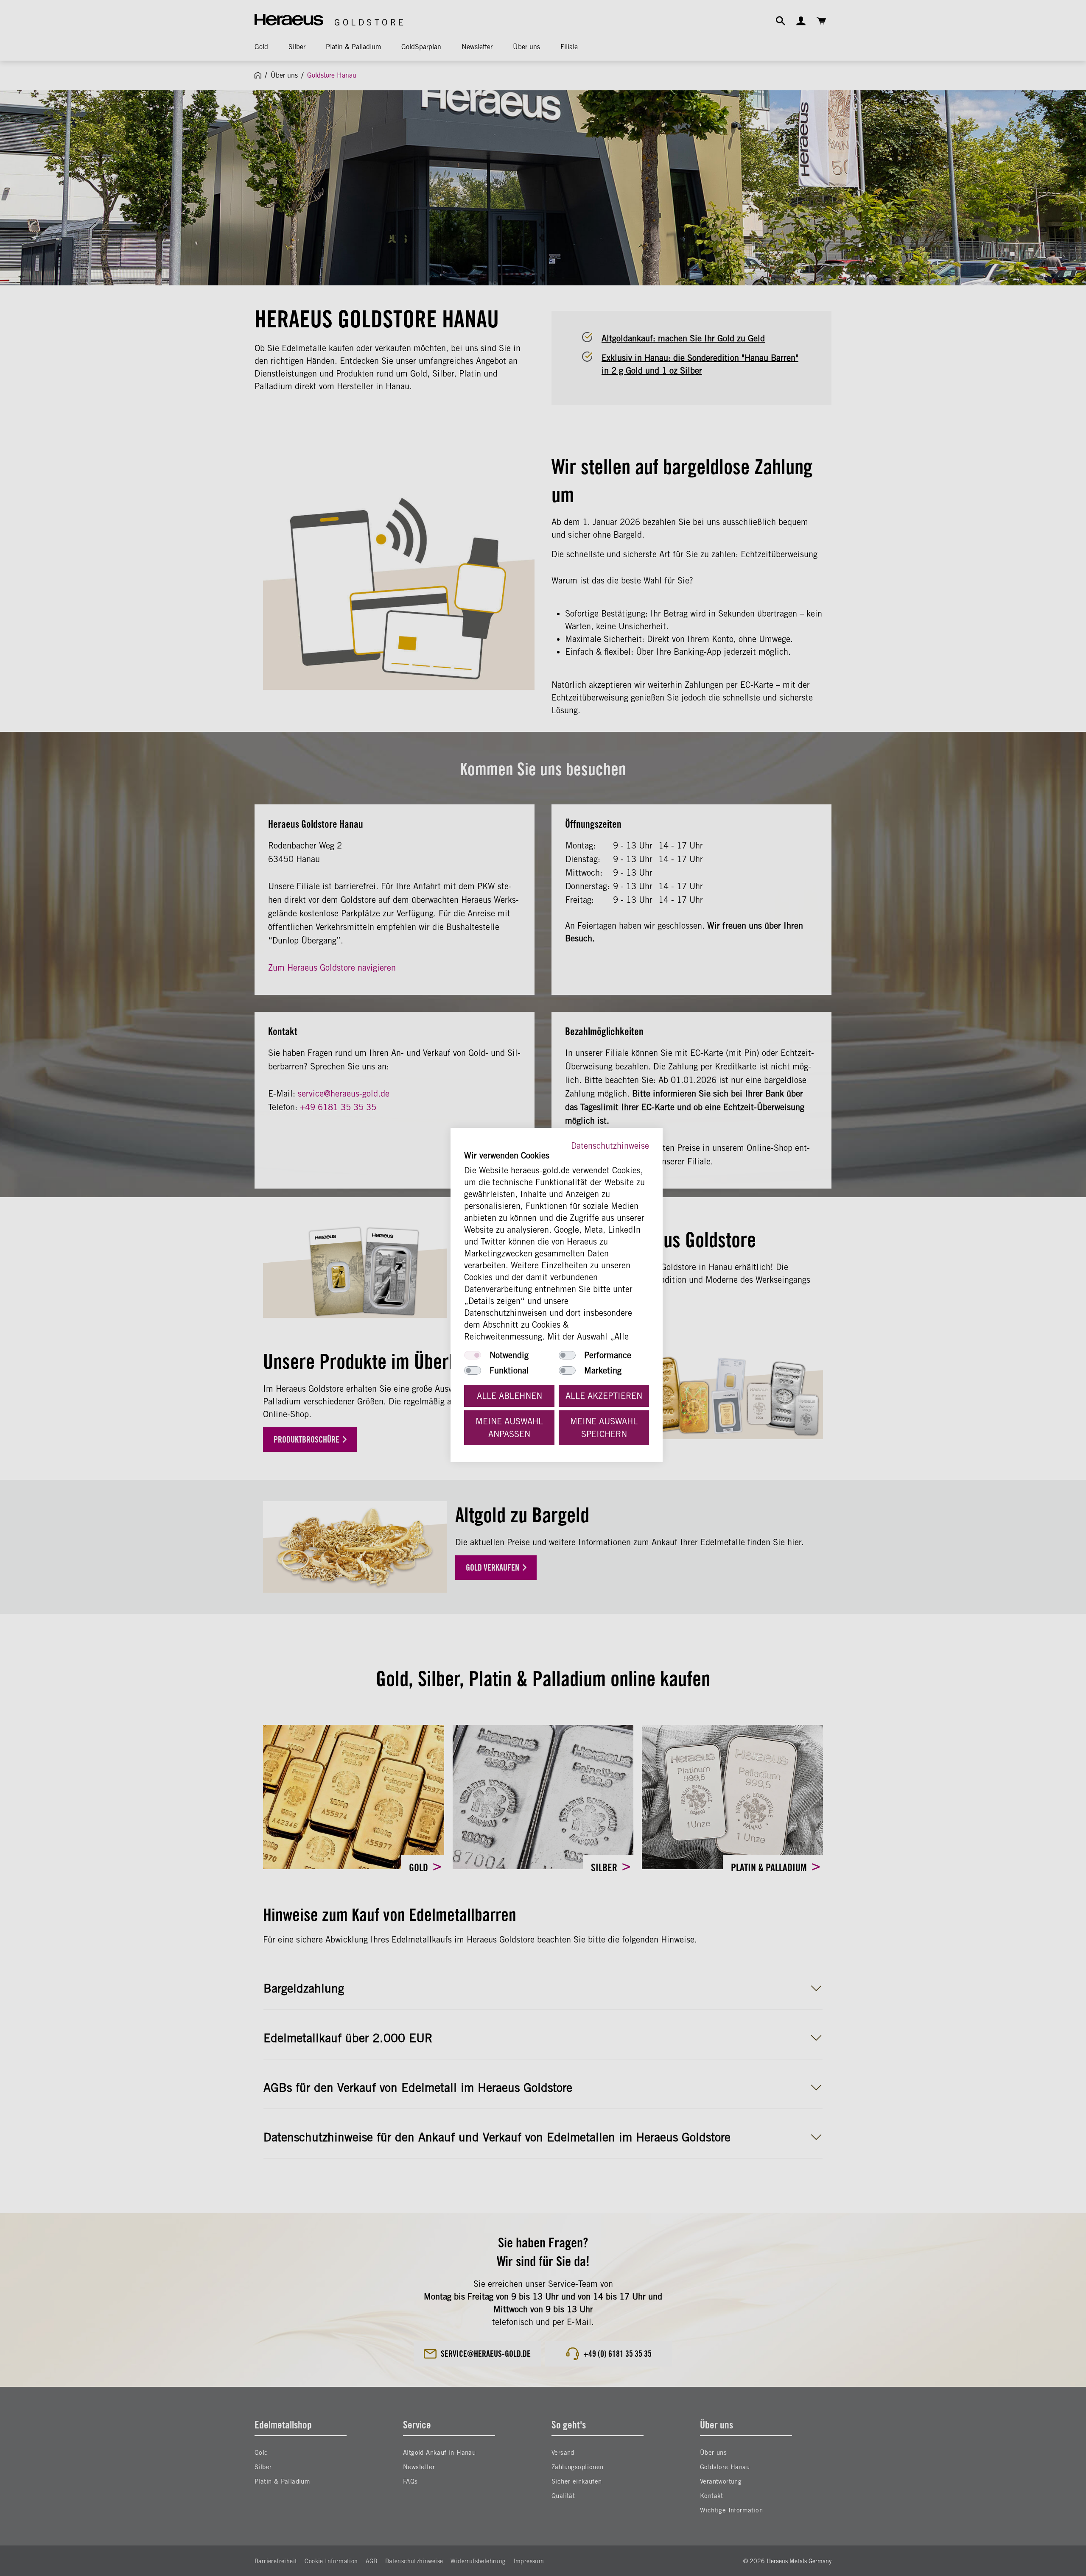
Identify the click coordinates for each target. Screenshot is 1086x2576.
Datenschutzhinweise (610, 1146)
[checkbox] (473, 1355)
